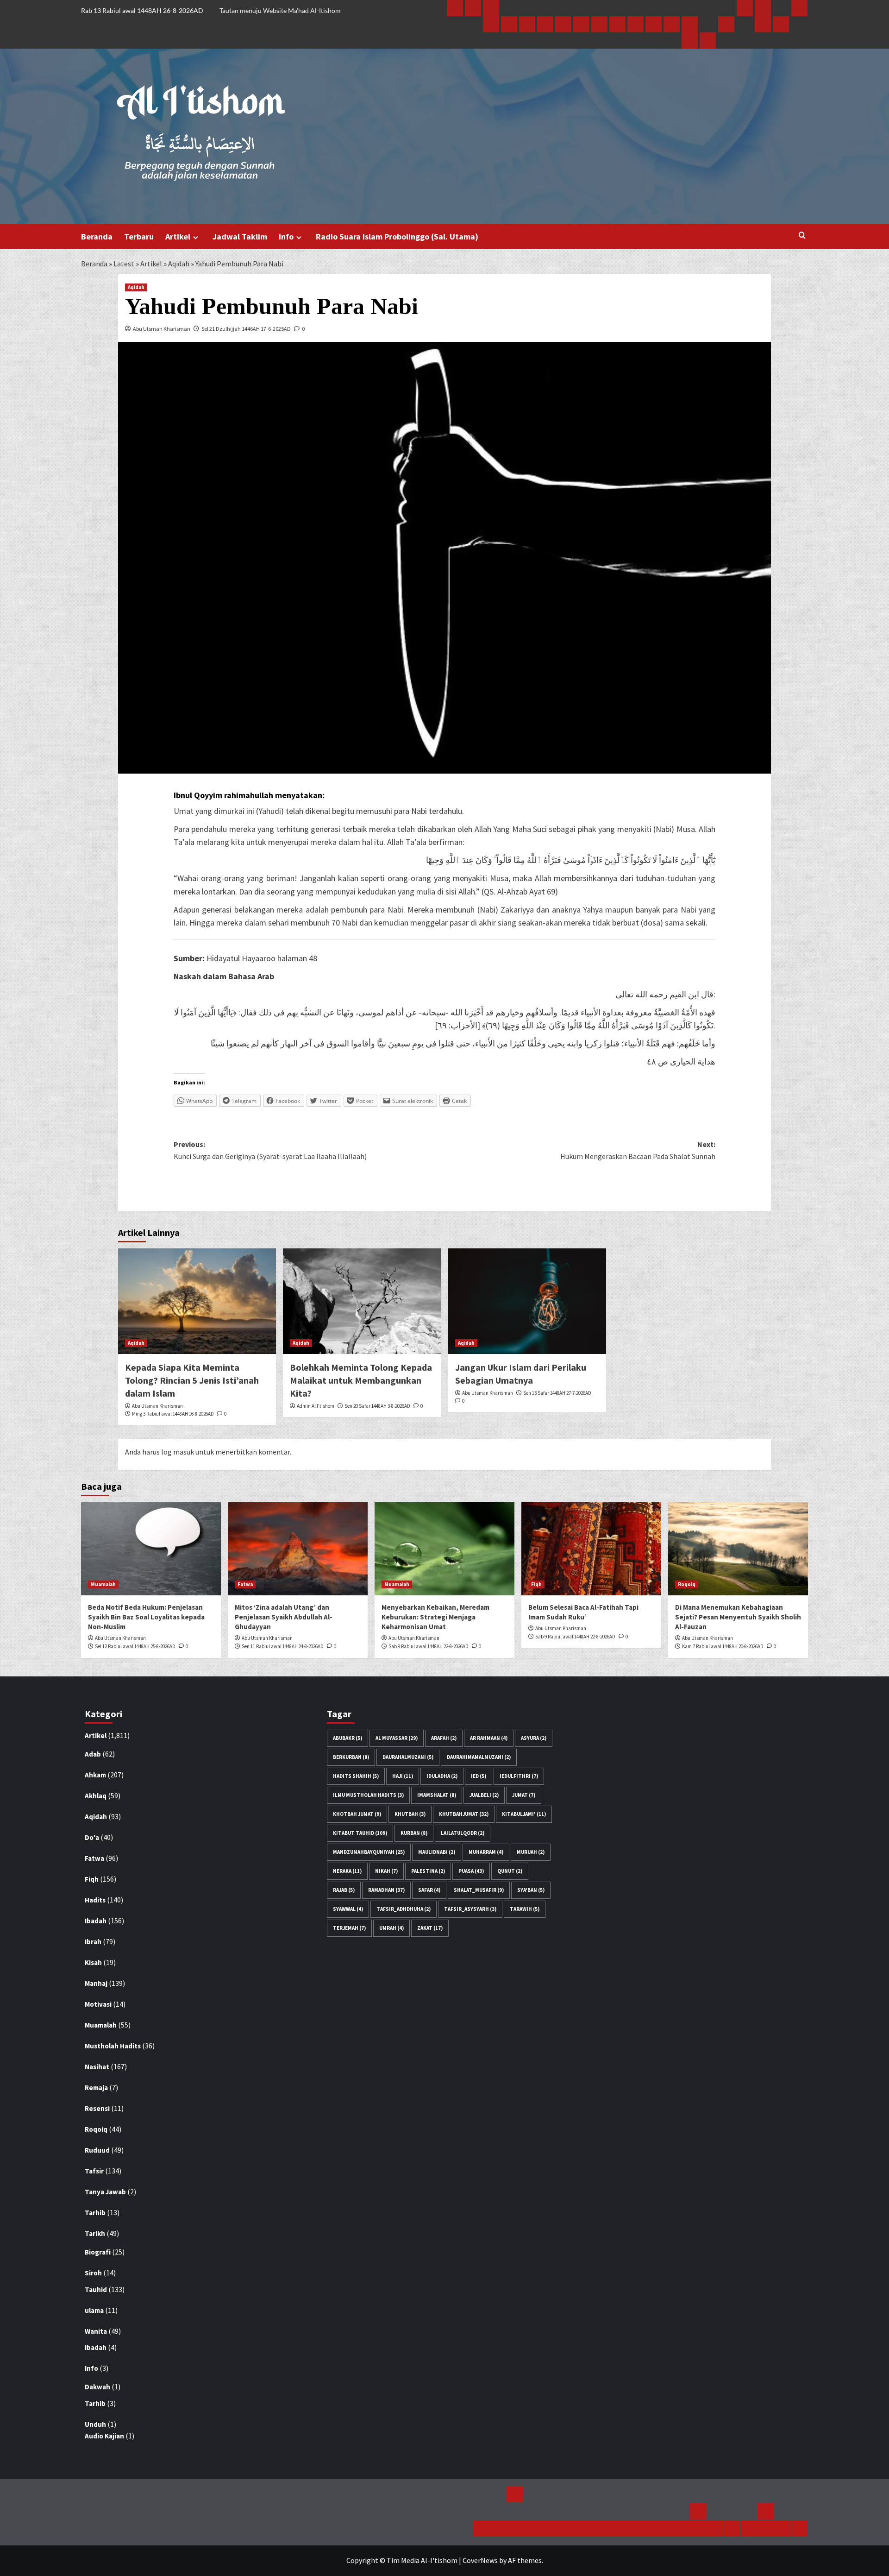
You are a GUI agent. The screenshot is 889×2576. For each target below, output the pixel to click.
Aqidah (179, 264)
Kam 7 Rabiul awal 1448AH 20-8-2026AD (723, 1646)
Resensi (97, 2108)
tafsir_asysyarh (470, 1909)
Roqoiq (687, 1584)
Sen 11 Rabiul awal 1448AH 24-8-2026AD (283, 1646)
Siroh (93, 2273)
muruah (531, 1852)
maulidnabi (437, 1852)
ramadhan (386, 1890)
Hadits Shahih (356, 1776)
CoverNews (480, 2560)
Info (286, 236)
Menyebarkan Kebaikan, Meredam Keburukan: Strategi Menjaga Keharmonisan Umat (435, 1617)
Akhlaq (96, 1796)
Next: (638, 1150)
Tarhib (95, 2213)
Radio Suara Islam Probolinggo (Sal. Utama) (397, 236)
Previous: (270, 1150)
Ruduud (97, 2150)
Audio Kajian (104, 2436)
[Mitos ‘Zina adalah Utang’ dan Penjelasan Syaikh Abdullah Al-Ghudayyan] (298, 1549)
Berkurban (351, 1757)
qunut (510, 1871)
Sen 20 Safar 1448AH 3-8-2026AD (377, 1406)
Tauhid (96, 2289)
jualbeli (484, 1795)
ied (479, 1776)
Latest (124, 264)
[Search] (802, 236)
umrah (391, 1928)
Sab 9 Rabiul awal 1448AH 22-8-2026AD (429, 1646)
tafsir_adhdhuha (404, 1909)
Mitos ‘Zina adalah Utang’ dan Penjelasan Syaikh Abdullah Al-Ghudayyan (284, 1617)
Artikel (178, 236)
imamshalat (437, 1795)
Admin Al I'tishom (316, 1406)
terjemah (349, 1928)
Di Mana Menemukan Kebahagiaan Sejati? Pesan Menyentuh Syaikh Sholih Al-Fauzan (738, 1617)
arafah (444, 1738)
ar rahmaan (489, 1738)
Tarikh (95, 2233)
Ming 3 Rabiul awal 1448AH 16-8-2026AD (173, 1414)
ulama (94, 2310)
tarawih (525, 1909)
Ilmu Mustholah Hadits (368, 1795)
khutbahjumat (464, 1814)
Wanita (96, 2331)
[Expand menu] (196, 237)
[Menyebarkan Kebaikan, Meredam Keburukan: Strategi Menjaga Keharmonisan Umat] (444, 1549)
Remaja (96, 2088)
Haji (403, 1776)
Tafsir (94, 2171)
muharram (486, 1852)
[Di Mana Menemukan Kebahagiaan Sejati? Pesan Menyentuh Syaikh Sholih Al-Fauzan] (738, 1549)
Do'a (92, 1837)
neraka (347, 1871)
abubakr (347, 1738)
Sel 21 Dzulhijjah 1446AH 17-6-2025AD (246, 329)
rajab (344, 1890)
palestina (428, 1871)
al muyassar (397, 1738)
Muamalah (103, 1584)
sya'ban (531, 1890)
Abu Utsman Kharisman (162, 329)
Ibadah (96, 1921)
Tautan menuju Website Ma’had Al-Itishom (280, 10)
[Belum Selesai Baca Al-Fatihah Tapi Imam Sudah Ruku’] (591, 1549)
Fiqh (536, 1584)
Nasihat (97, 2067)
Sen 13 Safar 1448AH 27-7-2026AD (557, 1393)
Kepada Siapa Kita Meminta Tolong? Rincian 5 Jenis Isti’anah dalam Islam (192, 1380)
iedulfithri (519, 1776)
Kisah (93, 1962)
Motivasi (98, 2004)
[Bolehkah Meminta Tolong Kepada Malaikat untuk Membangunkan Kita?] (362, 1301)
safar (429, 1890)
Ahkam (95, 1775)
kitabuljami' (524, 1814)
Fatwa (245, 1584)
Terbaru (139, 236)
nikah (386, 1871)
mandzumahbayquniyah (369, 1852)
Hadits (95, 1900)
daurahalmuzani (408, 1757)
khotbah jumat (357, 1814)
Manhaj (96, 1983)
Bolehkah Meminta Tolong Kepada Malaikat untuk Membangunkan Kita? (361, 1380)
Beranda (97, 236)
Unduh (95, 2424)
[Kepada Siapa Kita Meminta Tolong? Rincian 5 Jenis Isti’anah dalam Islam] (197, 1301)
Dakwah (97, 2387)
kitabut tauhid (360, 1833)
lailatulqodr (463, 1833)
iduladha (442, 1776)
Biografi (98, 2252)
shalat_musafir (479, 1890)
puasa (471, 1871)
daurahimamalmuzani (479, 1757)
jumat (524, 1795)
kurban (414, 1833)
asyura (534, 1738)
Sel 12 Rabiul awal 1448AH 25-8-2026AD (135, 1646)
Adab (93, 1754)
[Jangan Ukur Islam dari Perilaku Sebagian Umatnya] (527, 1301)
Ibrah (93, 1942)
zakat (430, 1928)
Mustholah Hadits (113, 2046)
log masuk (178, 1452)
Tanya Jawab (105, 2192)
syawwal (348, 1909)
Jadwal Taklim (240, 236)
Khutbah (410, 1814)
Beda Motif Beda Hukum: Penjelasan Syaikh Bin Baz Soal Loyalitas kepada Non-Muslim (146, 1617)
